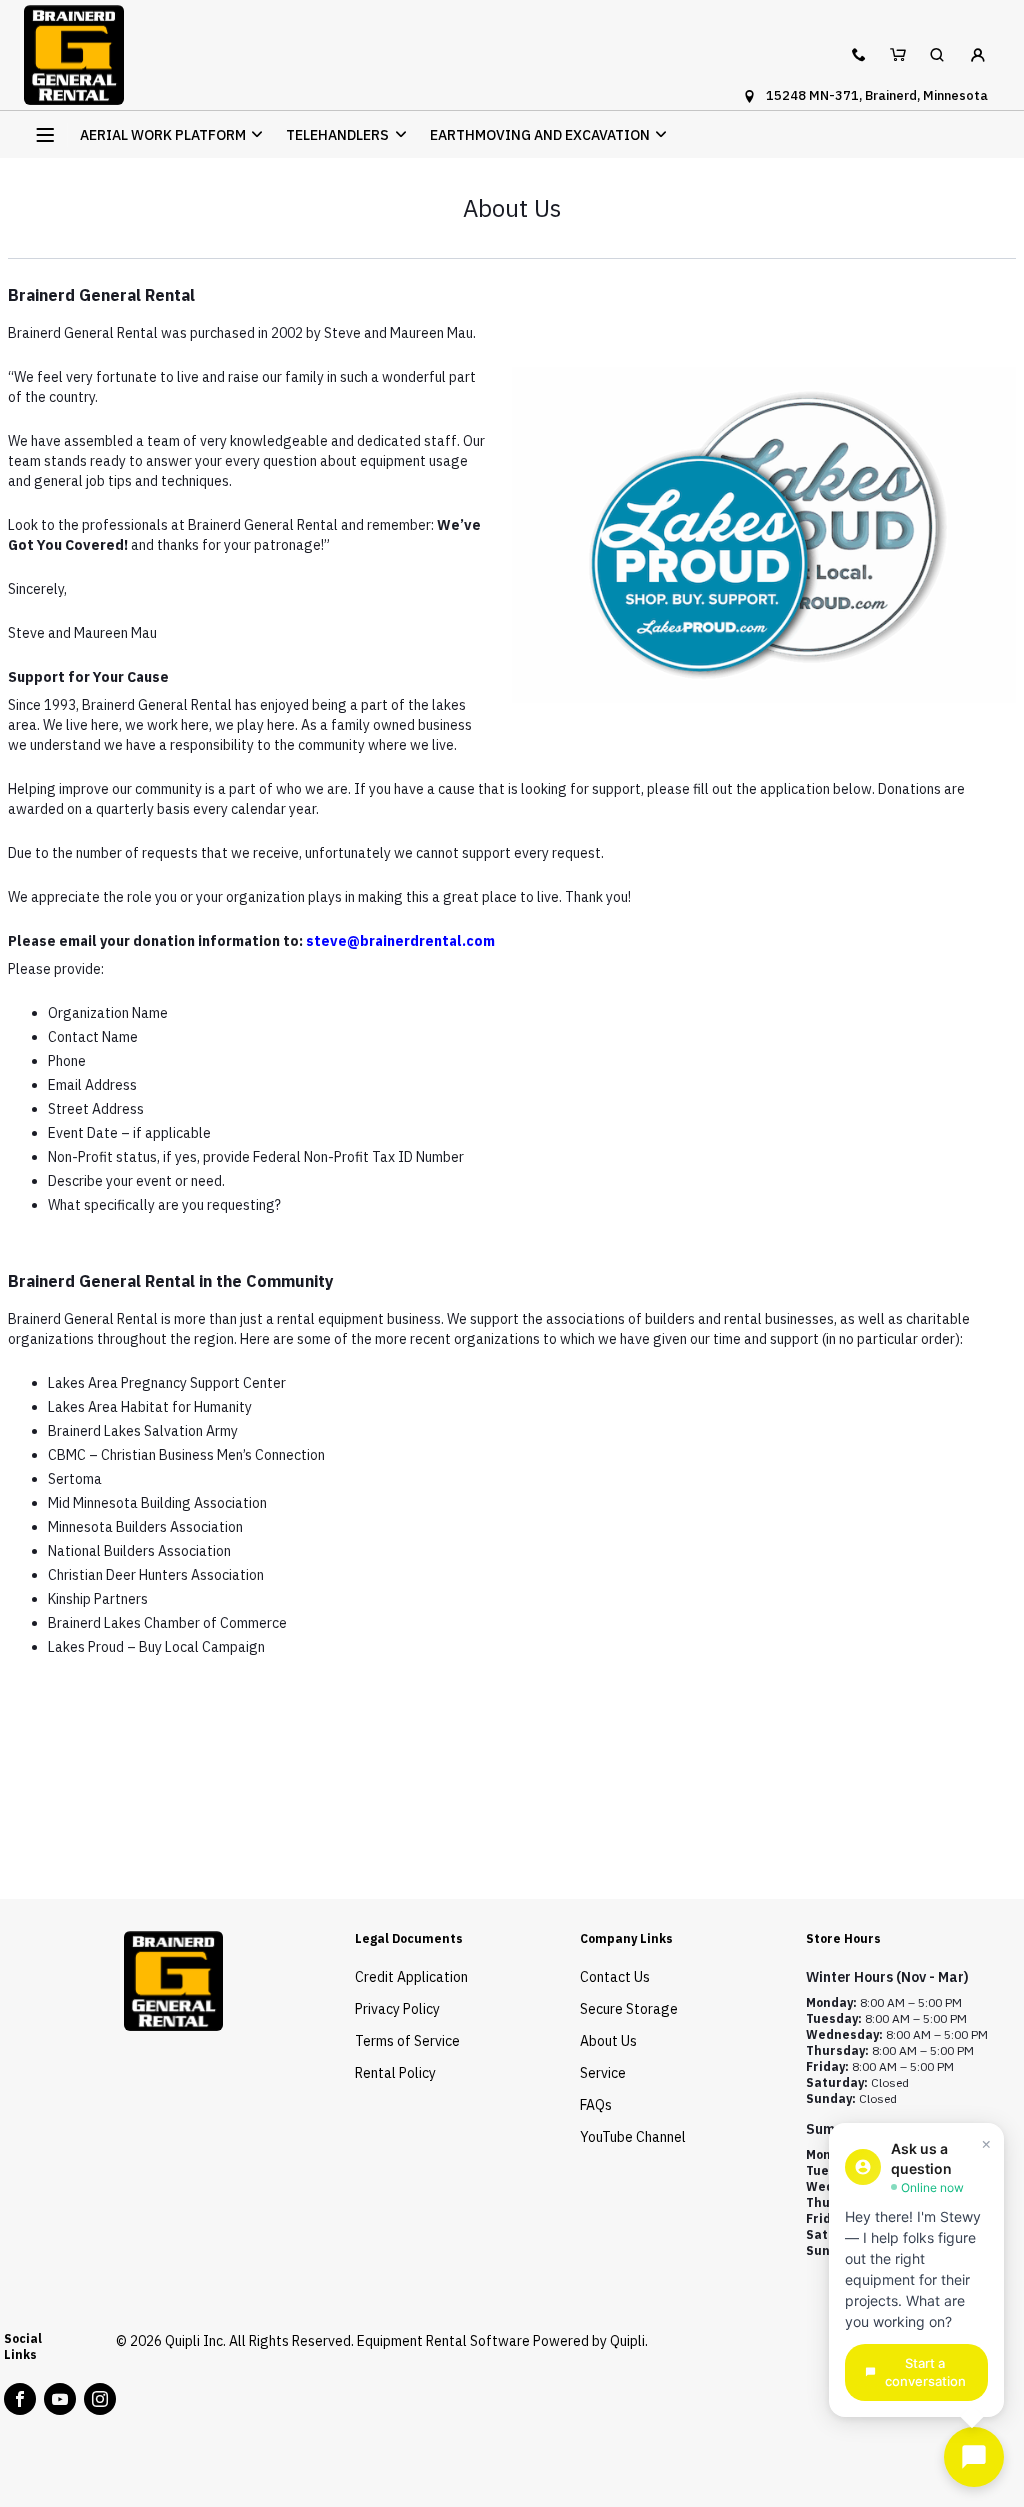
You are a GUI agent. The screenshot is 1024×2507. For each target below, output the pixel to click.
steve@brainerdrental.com (400, 941)
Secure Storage (629, 2009)
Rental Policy (395, 2073)
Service (603, 2073)
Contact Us (615, 1977)
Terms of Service (407, 2041)
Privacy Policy (397, 2009)
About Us (608, 2041)
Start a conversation (925, 2372)
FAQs (596, 2105)
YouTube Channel (633, 2137)
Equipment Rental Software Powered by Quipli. (502, 2341)
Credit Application (411, 1977)
